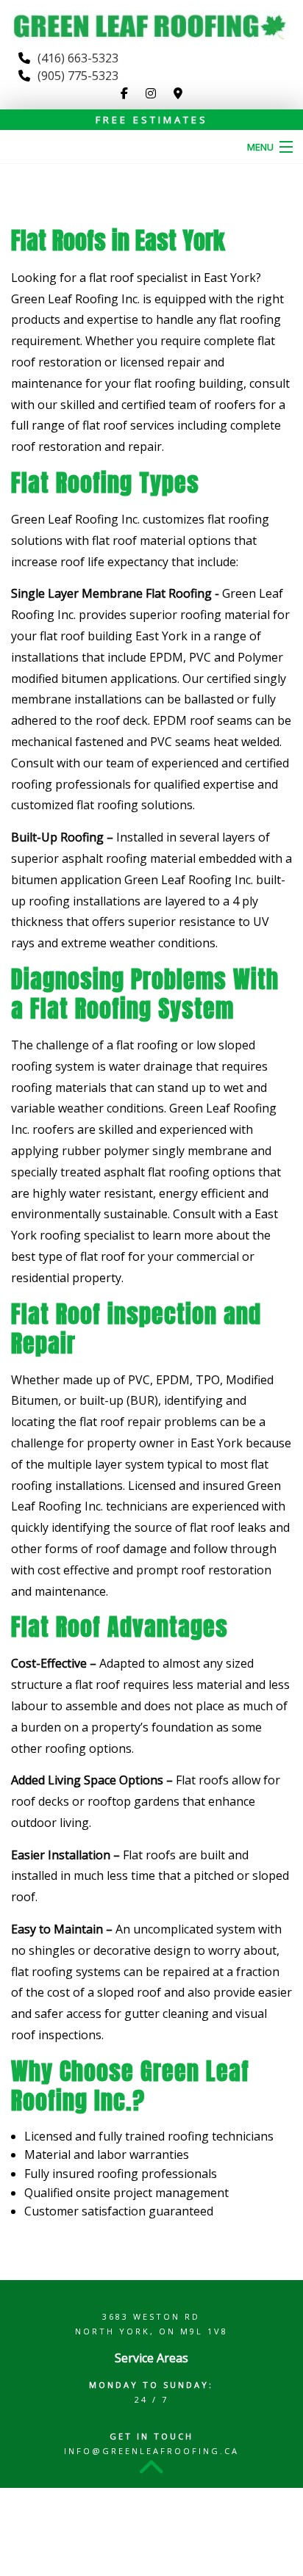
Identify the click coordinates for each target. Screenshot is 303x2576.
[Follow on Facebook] (124, 93)
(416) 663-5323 (78, 58)
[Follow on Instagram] (151, 93)
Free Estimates (152, 120)
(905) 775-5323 (78, 76)
